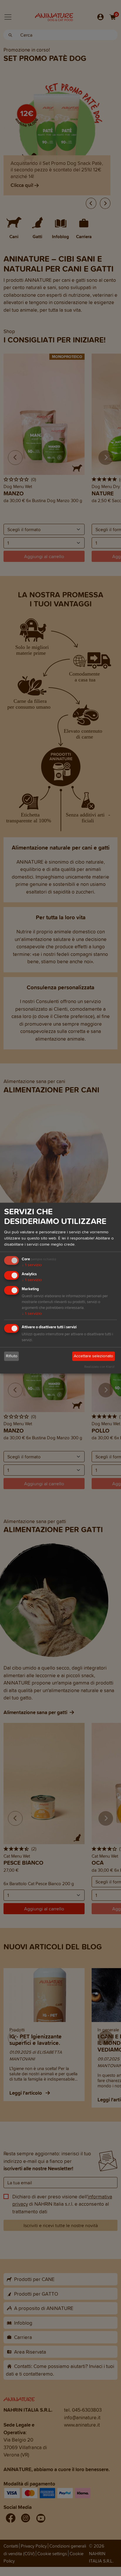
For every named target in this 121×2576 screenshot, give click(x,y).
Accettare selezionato (93, 1356)
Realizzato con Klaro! (99, 1367)
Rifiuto (12, 1356)
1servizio (32, 1265)
